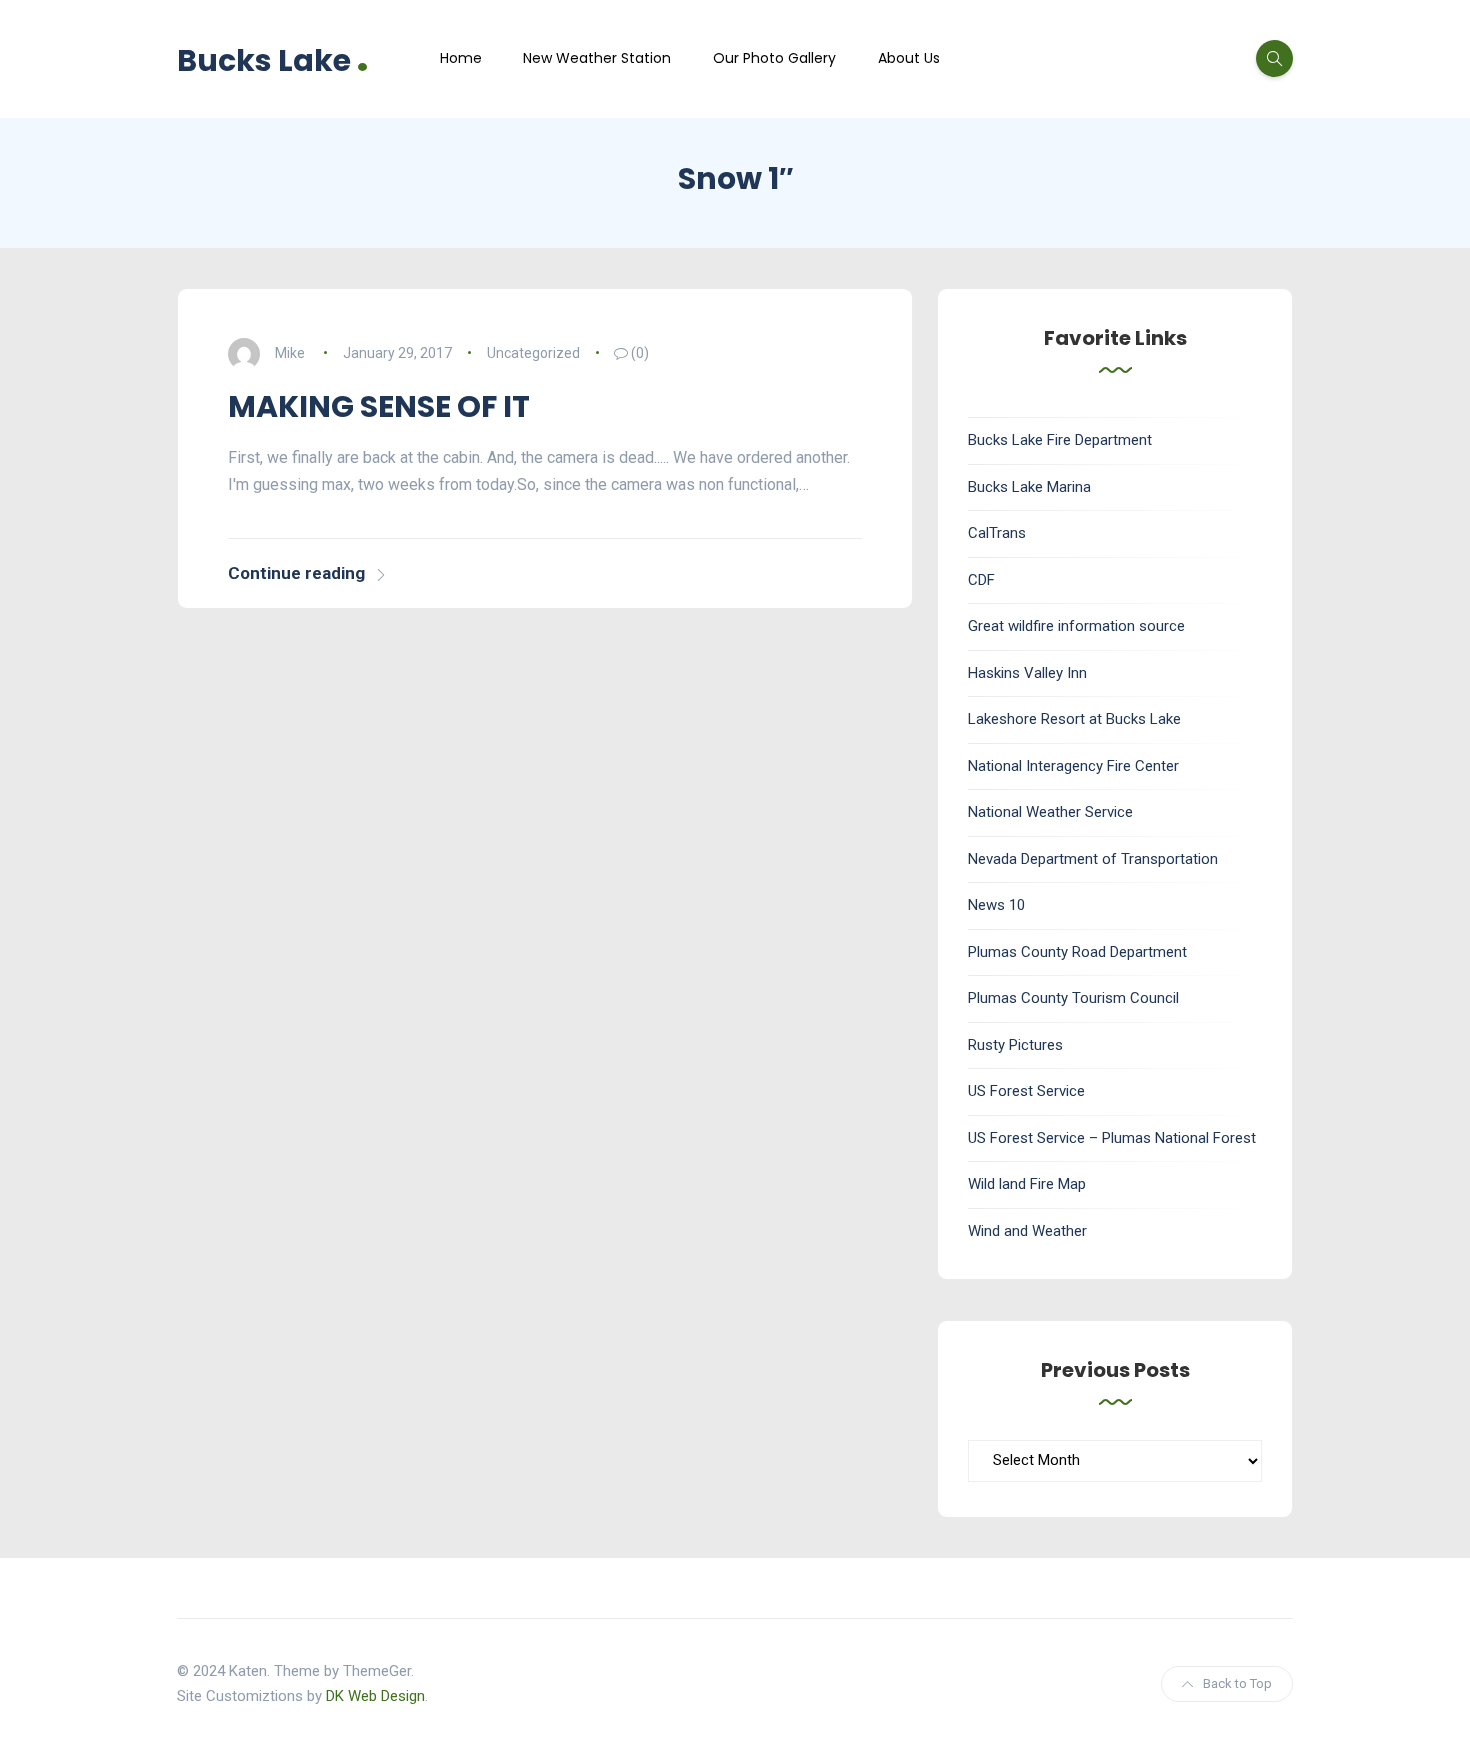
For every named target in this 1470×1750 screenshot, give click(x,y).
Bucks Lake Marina (1029, 487)
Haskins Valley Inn (1027, 673)
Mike (290, 353)
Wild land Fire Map (1027, 1184)
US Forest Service (1026, 1091)
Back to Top (1237, 1683)
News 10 (996, 905)
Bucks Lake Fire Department (1060, 440)
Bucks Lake (273, 58)
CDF (981, 580)
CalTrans (997, 533)
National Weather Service (1050, 812)
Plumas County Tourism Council (1073, 998)
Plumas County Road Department (1077, 952)
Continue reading (296, 573)
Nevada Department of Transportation (1093, 859)
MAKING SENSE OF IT (379, 406)
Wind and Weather (1027, 1231)
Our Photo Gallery (774, 58)
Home (461, 58)
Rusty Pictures (1015, 1045)
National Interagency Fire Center (1073, 766)
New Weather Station (597, 58)
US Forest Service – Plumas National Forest (1112, 1138)
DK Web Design (375, 1696)
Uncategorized (533, 353)
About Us (909, 58)
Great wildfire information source (1076, 626)
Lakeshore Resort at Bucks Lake (1074, 719)
